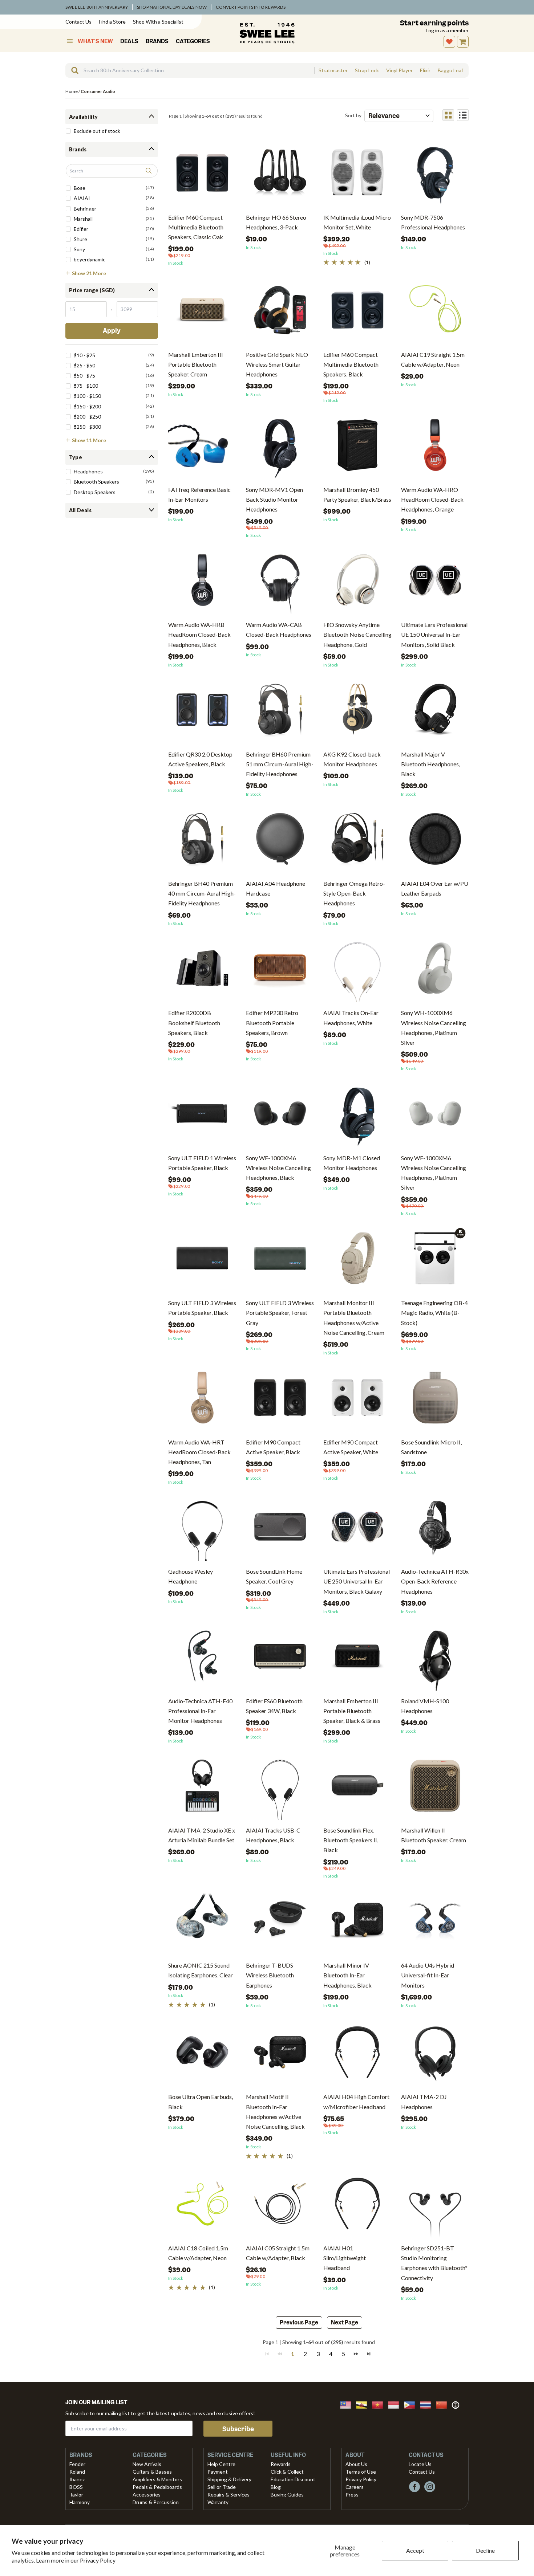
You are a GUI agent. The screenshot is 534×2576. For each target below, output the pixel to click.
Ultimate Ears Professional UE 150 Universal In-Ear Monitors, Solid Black (434, 634)
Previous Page (299, 2323)
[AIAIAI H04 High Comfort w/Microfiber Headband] (357, 2055)
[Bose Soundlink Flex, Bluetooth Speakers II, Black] (357, 1788)
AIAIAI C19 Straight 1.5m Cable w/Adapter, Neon (433, 359)
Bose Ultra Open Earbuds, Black (201, 2102)
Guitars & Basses (152, 2472)
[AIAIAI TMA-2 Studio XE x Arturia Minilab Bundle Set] (202, 1788)
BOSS (76, 2487)
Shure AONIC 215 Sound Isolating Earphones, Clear (201, 1970)
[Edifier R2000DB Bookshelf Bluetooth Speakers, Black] (202, 971)
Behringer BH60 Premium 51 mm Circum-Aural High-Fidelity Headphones (280, 764)
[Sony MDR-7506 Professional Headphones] (435, 176)
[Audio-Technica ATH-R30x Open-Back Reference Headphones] (435, 1530)
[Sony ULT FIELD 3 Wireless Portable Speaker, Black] (202, 1261)
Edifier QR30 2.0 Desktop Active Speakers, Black (200, 759)
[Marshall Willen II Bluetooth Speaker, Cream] (435, 1788)
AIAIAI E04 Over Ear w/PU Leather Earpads (435, 888)
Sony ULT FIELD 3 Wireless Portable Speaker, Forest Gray (280, 1313)
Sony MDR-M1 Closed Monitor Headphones (352, 1163)
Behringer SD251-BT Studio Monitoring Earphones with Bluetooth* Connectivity (434, 2263)
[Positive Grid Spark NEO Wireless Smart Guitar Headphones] (280, 313)
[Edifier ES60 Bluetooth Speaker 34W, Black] (280, 1659)
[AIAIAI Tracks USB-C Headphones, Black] (280, 1788)
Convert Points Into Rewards (250, 7)
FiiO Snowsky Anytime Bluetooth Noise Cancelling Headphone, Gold (357, 634)
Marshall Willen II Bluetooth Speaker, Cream (434, 1835)
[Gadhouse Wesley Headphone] (202, 1530)
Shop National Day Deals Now (172, 7)
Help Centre (221, 2464)
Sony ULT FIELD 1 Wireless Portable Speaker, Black (202, 1163)
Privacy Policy (98, 2560)
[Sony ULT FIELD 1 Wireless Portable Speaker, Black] (202, 1116)
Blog (276, 2487)
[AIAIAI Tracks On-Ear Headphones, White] (357, 971)
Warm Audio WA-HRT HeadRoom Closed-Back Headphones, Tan (199, 1452)
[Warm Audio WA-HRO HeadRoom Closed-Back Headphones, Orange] (435, 448)
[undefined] (72, 70)
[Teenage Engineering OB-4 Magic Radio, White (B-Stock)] (435, 1258)
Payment (218, 2472)
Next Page (345, 2323)
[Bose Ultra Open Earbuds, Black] (202, 2055)
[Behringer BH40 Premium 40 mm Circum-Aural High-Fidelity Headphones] (202, 842)
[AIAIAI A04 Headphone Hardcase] (280, 842)
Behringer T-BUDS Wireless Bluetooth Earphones (270, 1975)
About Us (356, 2464)
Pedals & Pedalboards (157, 2487)
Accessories (147, 2495)
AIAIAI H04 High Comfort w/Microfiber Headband (356, 2102)
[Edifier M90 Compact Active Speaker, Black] (280, 1400)
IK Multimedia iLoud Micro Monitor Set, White (357, 222)
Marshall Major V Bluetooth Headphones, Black (430, 764)
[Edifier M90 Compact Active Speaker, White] (357, 1400)
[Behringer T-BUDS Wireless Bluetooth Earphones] (280, 1923)
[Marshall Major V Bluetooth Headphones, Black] (435, 712)
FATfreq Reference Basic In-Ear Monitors (199, 494)
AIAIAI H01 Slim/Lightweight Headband (345, 2258)
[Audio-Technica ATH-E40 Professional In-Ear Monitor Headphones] (202, 1659)
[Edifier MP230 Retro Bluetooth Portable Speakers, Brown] (280, 971)
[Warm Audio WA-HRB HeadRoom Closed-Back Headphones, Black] (202, 583)
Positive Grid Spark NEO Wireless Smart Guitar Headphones (277, 364)
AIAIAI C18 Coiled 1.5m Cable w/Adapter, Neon (198, 2253)
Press (352, 2495)
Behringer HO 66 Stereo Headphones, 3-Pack (276, 222)
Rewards (281, 2464)
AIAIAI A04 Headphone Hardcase (276, 888)
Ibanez (77, 2479)
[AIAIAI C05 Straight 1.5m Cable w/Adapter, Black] (280, 2206)
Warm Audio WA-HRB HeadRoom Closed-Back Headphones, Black (199, 634)
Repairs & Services (228, 2495)
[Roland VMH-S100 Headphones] (435, 1659)
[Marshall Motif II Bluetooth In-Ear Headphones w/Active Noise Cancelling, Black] (280, 2055)
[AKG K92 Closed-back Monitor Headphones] (357, 712)
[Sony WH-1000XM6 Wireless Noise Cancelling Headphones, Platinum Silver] (435, 971)
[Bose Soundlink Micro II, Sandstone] (435, 1400)
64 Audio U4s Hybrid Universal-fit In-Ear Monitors (428, 1975)
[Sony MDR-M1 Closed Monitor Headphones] (357, 1116)
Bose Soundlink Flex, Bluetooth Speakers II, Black (351, 1840)
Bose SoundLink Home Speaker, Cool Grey (274, 1576)
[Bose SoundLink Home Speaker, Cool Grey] (280, 1530)
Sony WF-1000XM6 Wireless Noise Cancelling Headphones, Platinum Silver (434, 1173)
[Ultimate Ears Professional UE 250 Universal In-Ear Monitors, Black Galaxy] (357, 1530)
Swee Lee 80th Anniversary (97, 7)
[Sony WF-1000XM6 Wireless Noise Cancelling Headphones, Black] (280, 1116)
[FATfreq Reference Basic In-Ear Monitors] (202, 448)
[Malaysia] (348, 2404)
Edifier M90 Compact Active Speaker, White (351, 1447)
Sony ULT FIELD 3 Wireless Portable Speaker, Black (202, 1308)
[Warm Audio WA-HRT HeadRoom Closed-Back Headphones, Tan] (202, 1400)
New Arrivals (147, 2464)
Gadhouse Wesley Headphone (191, 1576)
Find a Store (112, 22)
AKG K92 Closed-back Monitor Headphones (352, 759)
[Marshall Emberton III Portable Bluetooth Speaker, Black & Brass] (357, 1659)
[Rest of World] (457, 2404)
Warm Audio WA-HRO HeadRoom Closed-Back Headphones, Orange (432, 499)
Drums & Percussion (156, 2502)
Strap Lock (367, 70)
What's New (95, 41)
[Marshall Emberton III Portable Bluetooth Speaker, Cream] (202, 313)
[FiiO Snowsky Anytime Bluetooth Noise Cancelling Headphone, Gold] (357, 583)
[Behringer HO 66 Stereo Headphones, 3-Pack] (280, 176)
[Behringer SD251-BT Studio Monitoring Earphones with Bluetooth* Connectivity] (435, 2206)
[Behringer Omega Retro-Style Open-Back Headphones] (357, 842)
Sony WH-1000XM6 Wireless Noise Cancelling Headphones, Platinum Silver (434, 1028)
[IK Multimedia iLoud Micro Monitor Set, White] (357, 176)
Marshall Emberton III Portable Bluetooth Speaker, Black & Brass (352, 1711)
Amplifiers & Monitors (157, 2479)
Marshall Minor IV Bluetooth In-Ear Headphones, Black (347, 1975)
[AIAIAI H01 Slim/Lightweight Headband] (357, 2206)
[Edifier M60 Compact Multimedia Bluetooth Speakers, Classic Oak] (202, 176)
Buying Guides (287, 2495)
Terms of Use (361, 2472)
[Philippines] (412, 2404)
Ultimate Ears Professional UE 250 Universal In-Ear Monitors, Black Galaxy (357, 1581)
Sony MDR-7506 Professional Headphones (433, 222)
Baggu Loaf (450, 70)
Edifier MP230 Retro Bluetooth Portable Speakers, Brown (272, 1022)
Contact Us (78, 22)
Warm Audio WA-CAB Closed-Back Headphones (279, 629)
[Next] (356, 2353)
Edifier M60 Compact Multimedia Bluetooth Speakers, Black (351, 364)
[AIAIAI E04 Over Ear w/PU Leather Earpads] (435, 842)
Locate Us (420, 2464)
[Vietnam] (380, 2404)
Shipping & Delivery (229, 2479)
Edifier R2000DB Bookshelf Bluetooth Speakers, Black (194, 1022)
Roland (77, 2472)
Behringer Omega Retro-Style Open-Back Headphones (354, 893)
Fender (77, 2464)
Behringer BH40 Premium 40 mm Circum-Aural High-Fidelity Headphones (202, 893)
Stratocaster (333, 70)
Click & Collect (287, 2472)
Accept (415, 2550)
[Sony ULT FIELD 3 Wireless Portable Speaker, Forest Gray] (280, 1261)
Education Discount (293, 2479)
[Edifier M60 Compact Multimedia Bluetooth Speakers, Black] (357, 313)
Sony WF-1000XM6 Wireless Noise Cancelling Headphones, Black (278, 1168)
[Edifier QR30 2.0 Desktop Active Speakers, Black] (202, 712)
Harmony (80, 2502)
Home (72, 91)
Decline (485, 2550)
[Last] (369, 2353)
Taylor (76, 2495)
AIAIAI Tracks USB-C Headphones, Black (273, 1835)
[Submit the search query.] (149, 171)
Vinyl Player (399, 70)
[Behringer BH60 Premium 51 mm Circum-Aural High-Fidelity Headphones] (280, 712)
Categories (193, 41)
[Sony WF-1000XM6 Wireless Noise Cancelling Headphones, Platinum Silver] (435, 1116)
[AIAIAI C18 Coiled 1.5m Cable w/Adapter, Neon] (202, 2206)
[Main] (267, 33)
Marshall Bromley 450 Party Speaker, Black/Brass (357, 494)
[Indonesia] (396, 2404)
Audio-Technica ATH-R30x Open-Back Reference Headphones (435, 1581)
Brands (157, 41)
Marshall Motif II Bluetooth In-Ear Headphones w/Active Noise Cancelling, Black (275, 2112)
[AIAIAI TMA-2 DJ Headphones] (435, 2055)
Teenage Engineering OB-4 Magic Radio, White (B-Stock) (434, 1313)
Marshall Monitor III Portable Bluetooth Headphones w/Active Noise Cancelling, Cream (354, 1318)
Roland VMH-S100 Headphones (425, 1706)
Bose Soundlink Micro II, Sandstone (431, 1447)
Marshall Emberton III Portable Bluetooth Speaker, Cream (196, 364)
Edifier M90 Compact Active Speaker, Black (273, 1447)
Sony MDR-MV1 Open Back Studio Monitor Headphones (274, 499)
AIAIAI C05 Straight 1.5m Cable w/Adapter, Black (278, 2253)
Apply (112, 331)
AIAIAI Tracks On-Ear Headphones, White (351, 1018)
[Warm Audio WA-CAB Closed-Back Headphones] (280, 583)
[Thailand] (428, 2404)
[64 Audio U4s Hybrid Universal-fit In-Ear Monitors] (435, 1923)
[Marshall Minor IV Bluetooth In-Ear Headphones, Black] (357, 1923)
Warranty (218, 2502)
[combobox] (190, 70)
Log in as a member (447, 30)
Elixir (425, 70)
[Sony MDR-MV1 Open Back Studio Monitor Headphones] (280, 448)
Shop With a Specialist (158, 22)
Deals (129, 41)
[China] (444, 2404)
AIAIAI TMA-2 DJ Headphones (424, 2102)
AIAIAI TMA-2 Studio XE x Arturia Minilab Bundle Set (202, 1835)
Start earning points (434, 23)
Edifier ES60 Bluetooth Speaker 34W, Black (274, 1706)
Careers (355, 2487)
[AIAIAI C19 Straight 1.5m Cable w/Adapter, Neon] (435, 313)
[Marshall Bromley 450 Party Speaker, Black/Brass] (357, 448)
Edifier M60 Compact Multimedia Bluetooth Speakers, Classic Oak (196, 227)
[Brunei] (364, 2404)
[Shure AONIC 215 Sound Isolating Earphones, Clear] (202, 1923)
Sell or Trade (222, 2487)
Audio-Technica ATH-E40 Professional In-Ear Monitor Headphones (200, 1711)
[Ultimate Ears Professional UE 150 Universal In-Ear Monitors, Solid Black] (435, 583)
